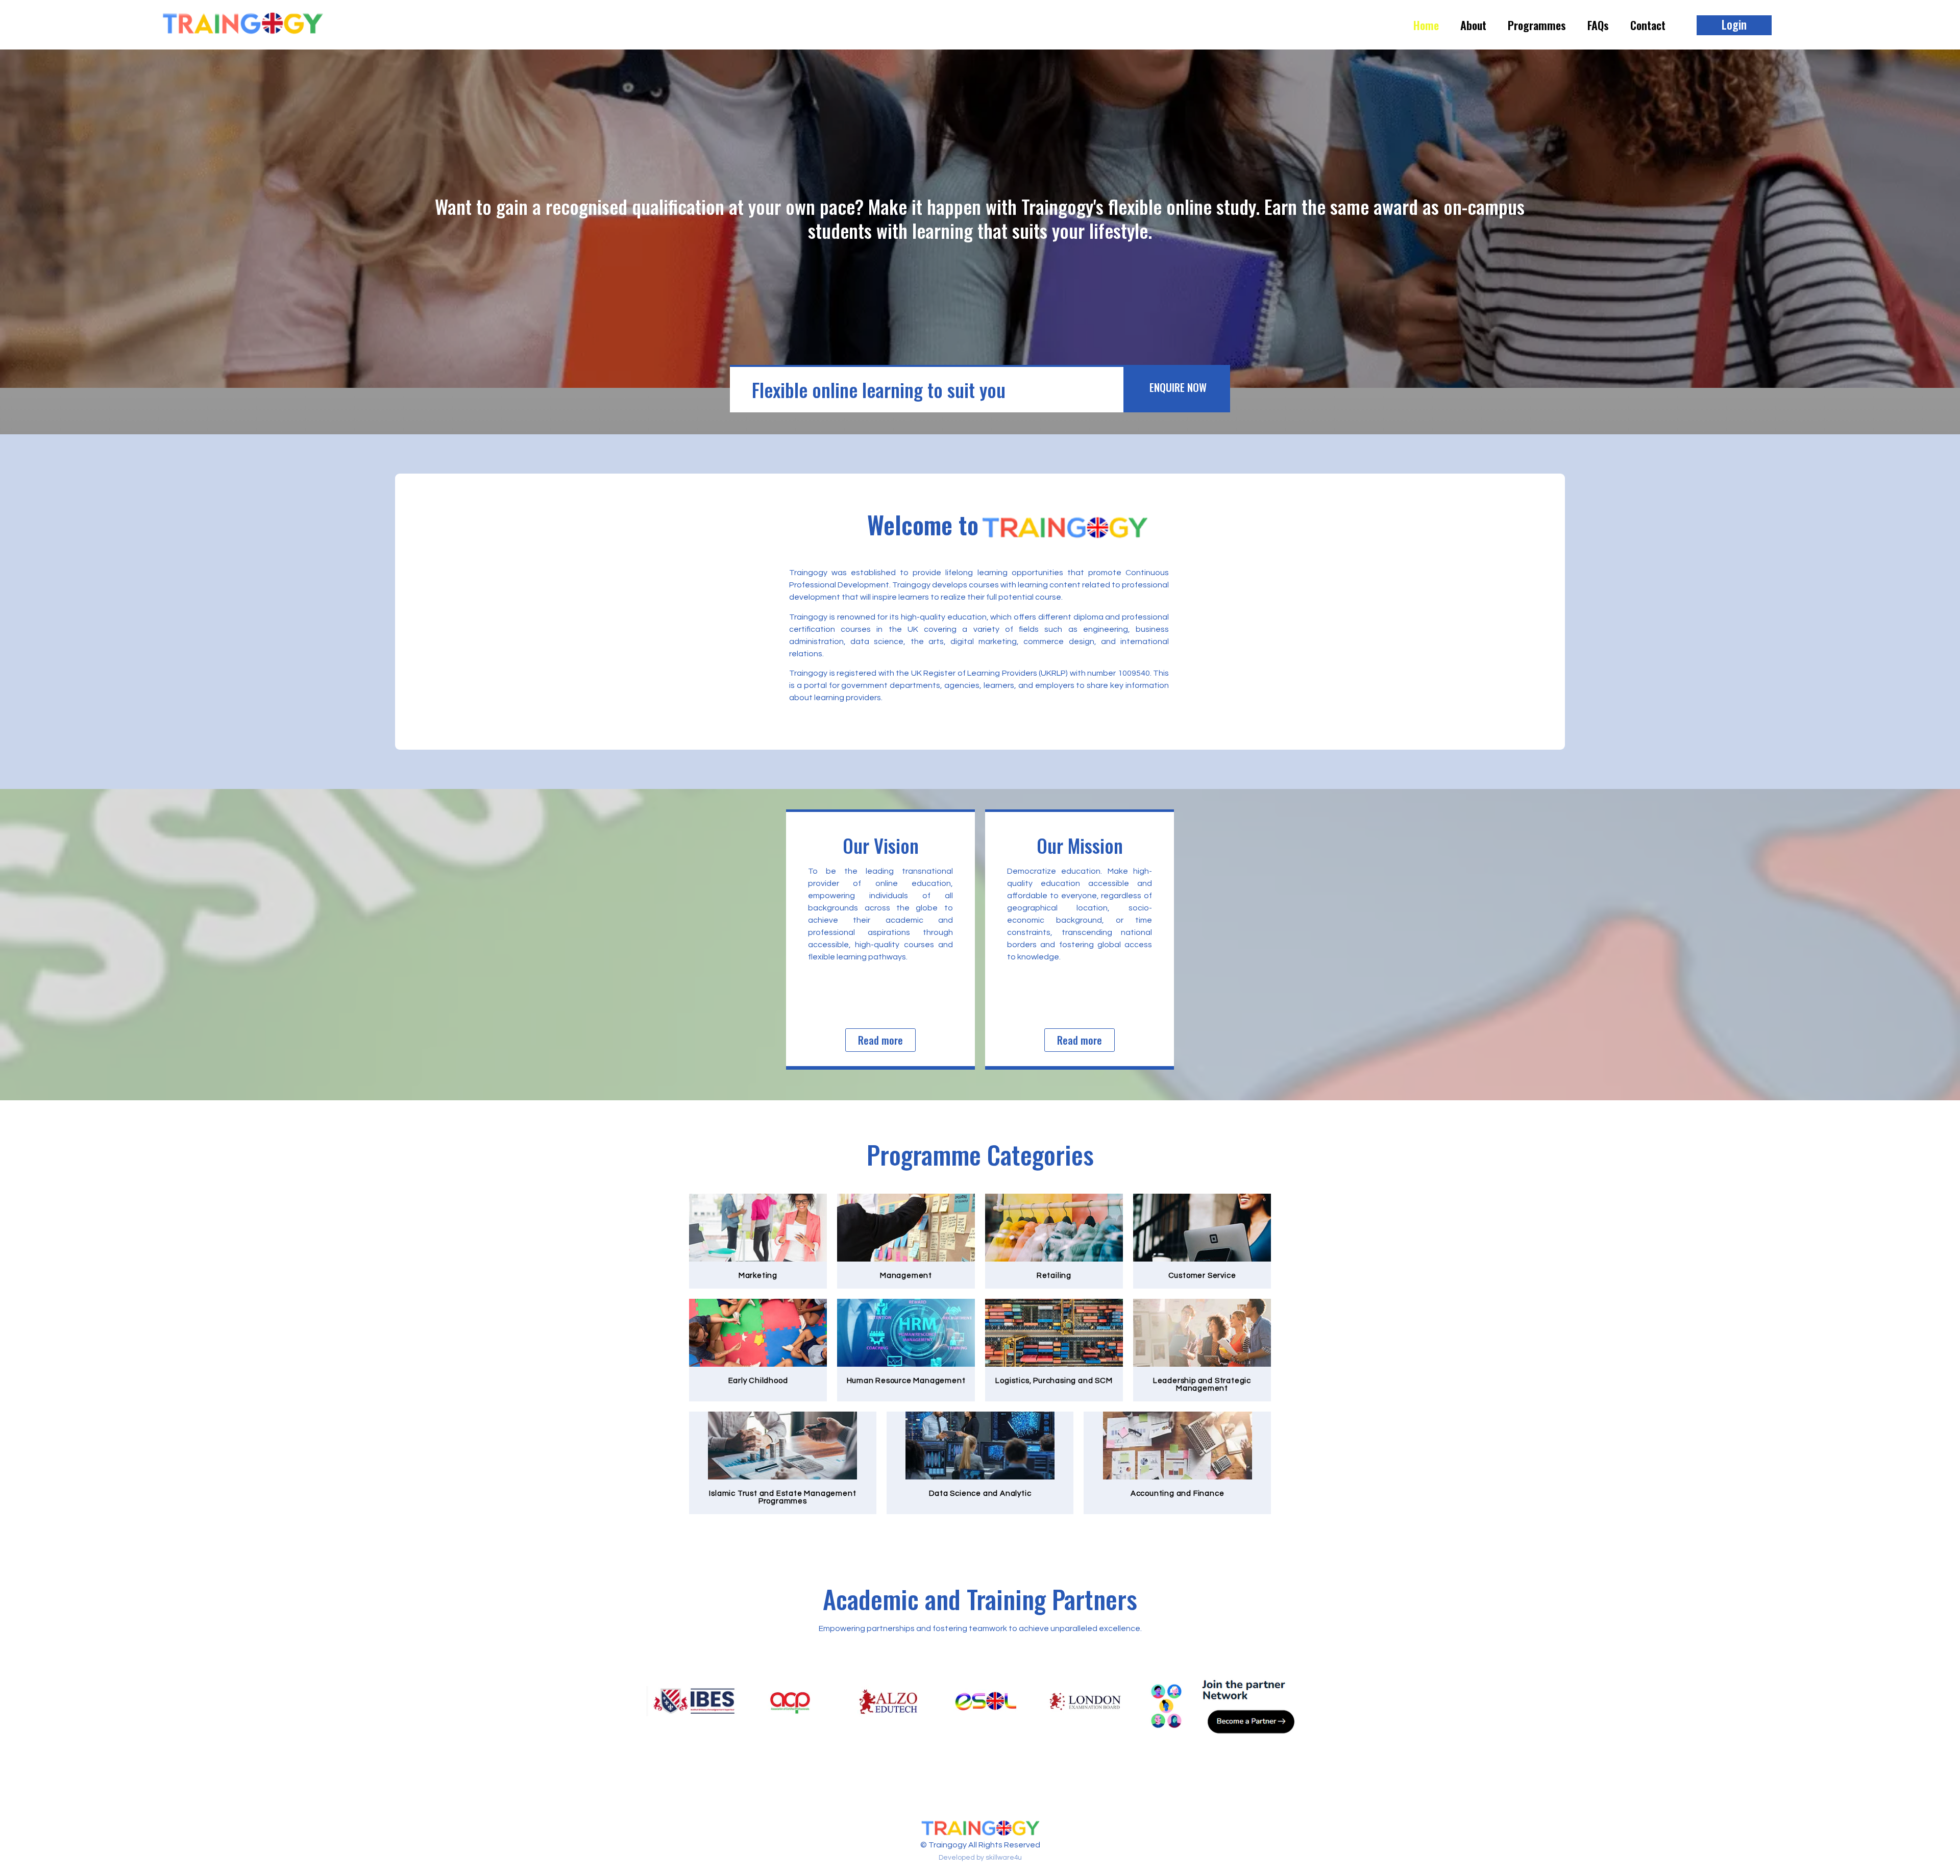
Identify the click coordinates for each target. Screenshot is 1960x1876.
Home (1426, 25)
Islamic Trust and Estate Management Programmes (782, 1497)
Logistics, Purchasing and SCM (1054, 1381)
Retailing (1054, 1276)
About (1473, 25)
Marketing (758, 1276)
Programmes (1537, 25)
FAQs (1598, 25)
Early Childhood (758, 1381)
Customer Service (1202, 1276)
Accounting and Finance (1178, 1494)
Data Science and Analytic (980, 1494)
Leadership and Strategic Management (1202, 1385)
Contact (1648, 25)
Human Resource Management (906, 1381)
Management (906, 1276)
